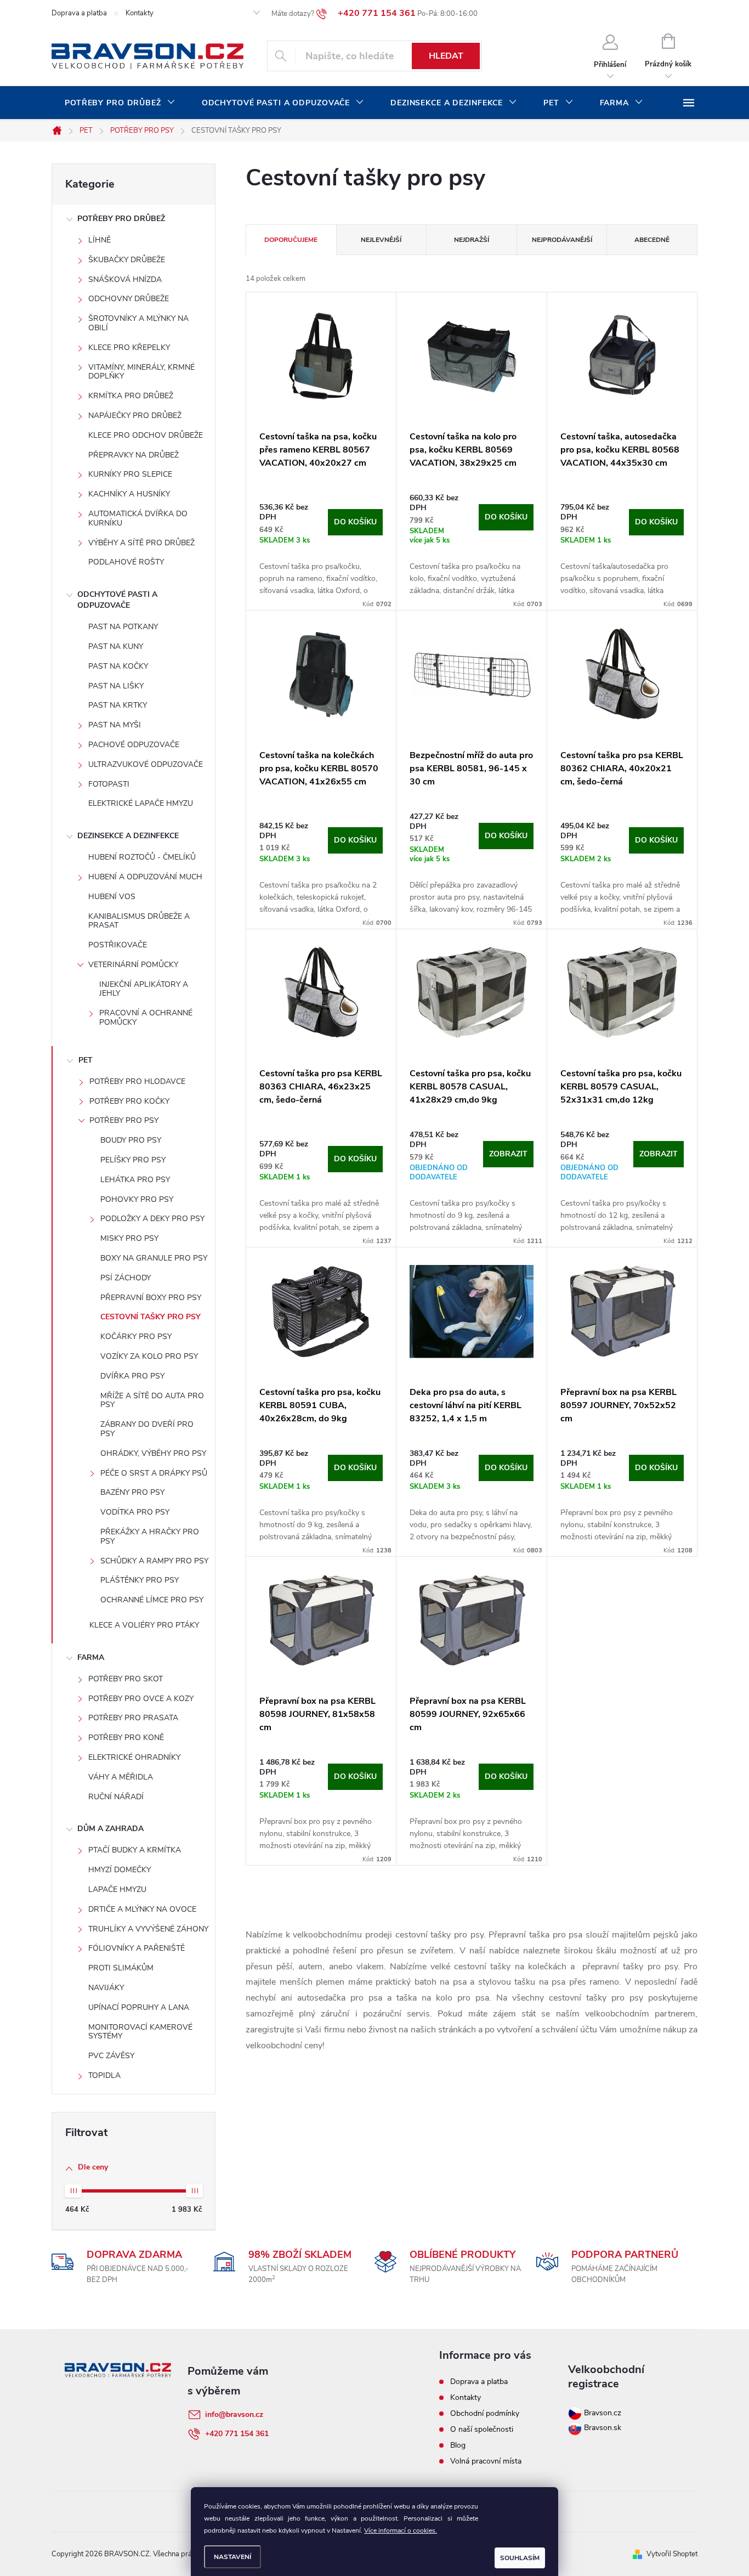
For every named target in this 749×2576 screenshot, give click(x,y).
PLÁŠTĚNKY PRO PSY (140, 1580)
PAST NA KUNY (116, 646)
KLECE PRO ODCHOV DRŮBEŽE (146, 435)
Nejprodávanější (562, 240)
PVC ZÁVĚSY (111, 2056)
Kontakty (140, 13)
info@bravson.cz (234, 2414)
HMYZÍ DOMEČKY (120, 1870)
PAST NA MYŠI (115, 725)
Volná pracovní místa (486, 2461)
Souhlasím (520, 2558)
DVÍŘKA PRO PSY (132, 1376)
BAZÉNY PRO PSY (132, 1492)
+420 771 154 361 (237, 2434)
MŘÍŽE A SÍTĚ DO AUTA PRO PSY (152, 1400)
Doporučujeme (291, 240)
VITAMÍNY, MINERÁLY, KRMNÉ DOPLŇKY (141, 372)
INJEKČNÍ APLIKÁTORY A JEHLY (144, 989)
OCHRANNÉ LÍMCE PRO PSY (152, 1600)
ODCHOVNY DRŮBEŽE (129, 299)
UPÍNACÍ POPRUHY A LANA (139, 2007)
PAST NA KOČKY (118, 666)
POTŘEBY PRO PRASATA (133, 1718)
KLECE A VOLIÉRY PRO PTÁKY (144, 1625)
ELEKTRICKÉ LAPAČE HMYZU (141, 803)
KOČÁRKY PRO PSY (136, 1337)
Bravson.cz (603, 2413)
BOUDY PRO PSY (131, 1140)
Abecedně (652, 240)
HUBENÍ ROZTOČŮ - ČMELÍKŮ (142, 857)
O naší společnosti (482, 2429)
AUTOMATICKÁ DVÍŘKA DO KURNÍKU (138, 518)
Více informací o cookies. (401, 2530)
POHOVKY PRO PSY (137, 1199)
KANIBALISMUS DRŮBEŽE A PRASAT (139, 921)
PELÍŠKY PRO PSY (133, 1160)
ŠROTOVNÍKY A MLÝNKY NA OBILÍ (138, 323)
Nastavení (232, 2557)
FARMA (91, 1657)
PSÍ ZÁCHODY (126, 1278)
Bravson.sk (602, 2428)
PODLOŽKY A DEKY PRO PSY (152, 1219)
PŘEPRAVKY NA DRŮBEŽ (134, 455)
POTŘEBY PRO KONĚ (126, 1738)
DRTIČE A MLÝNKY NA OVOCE (142, 1909)
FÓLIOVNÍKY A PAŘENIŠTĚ (137, 1948)
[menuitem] (120, 103)
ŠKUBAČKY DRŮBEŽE (127, 260)
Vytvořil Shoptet (672, 2554)
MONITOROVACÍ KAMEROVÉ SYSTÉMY (140, 2032)
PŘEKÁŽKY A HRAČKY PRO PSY (150, 1536)
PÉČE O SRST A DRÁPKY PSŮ (154, 1473)
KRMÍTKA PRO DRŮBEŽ (131, 396)
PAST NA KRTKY (118, 705)
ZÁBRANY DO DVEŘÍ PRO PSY (147, 1429)
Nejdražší (472, 240)
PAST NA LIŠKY (116, 686)
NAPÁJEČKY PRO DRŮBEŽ (135, 416)
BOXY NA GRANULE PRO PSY (154, 1258)
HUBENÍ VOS (112, 897)
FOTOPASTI (109, 784)
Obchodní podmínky (485, 2413)
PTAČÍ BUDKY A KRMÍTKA (135, 1850)
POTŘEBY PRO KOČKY (129, 1101)
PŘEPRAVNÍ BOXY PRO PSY (151, 1298)
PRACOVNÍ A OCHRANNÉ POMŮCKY (146, 1018)
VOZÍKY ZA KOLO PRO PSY (149, 1356)
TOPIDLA (104, 2075)
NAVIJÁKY (106, 1988)
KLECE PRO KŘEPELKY (129, 348)
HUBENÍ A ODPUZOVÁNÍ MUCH (145, 877)
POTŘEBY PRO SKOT (126, 1679)
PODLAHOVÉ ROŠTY (126, 562)
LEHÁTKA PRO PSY (135, 1180)
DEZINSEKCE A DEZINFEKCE (128, 836)
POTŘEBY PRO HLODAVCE (137, 1081)
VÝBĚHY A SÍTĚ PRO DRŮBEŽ (141, 543)
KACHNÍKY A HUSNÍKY (129, 494)
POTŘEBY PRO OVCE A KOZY (141, 1699)
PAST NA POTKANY (123, 627)
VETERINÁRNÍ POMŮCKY (133, 965)
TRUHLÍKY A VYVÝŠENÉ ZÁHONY (148, 1929)
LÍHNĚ (100, 240)
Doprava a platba (79, 13)
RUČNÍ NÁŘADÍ (116, 1797)
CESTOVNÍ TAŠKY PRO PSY (151, 1317)
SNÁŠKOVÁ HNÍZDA (125, 279)
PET (86, 1060)
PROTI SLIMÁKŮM (121, 1968)
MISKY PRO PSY (129, 1238)
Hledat (446, 56)
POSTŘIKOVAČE (118, 945)
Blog (458, 2445)
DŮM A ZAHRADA (110, 1829)
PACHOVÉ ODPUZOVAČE (134, 745)
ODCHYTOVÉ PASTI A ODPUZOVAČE (117, 600)
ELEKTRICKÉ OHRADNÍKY (134, 1757)
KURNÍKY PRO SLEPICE (130, 474)
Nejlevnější (381, 240)
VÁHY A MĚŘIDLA (121, 1777)
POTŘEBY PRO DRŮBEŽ (121, 219)
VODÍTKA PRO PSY (135, 1512)
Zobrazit (508, 1154)
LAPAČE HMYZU (117, 1889)
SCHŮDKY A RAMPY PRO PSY (154, 1561)
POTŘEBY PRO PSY (124, 1120)
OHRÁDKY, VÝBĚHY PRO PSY (153, 1453)
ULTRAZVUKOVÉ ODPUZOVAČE (146, 764)
